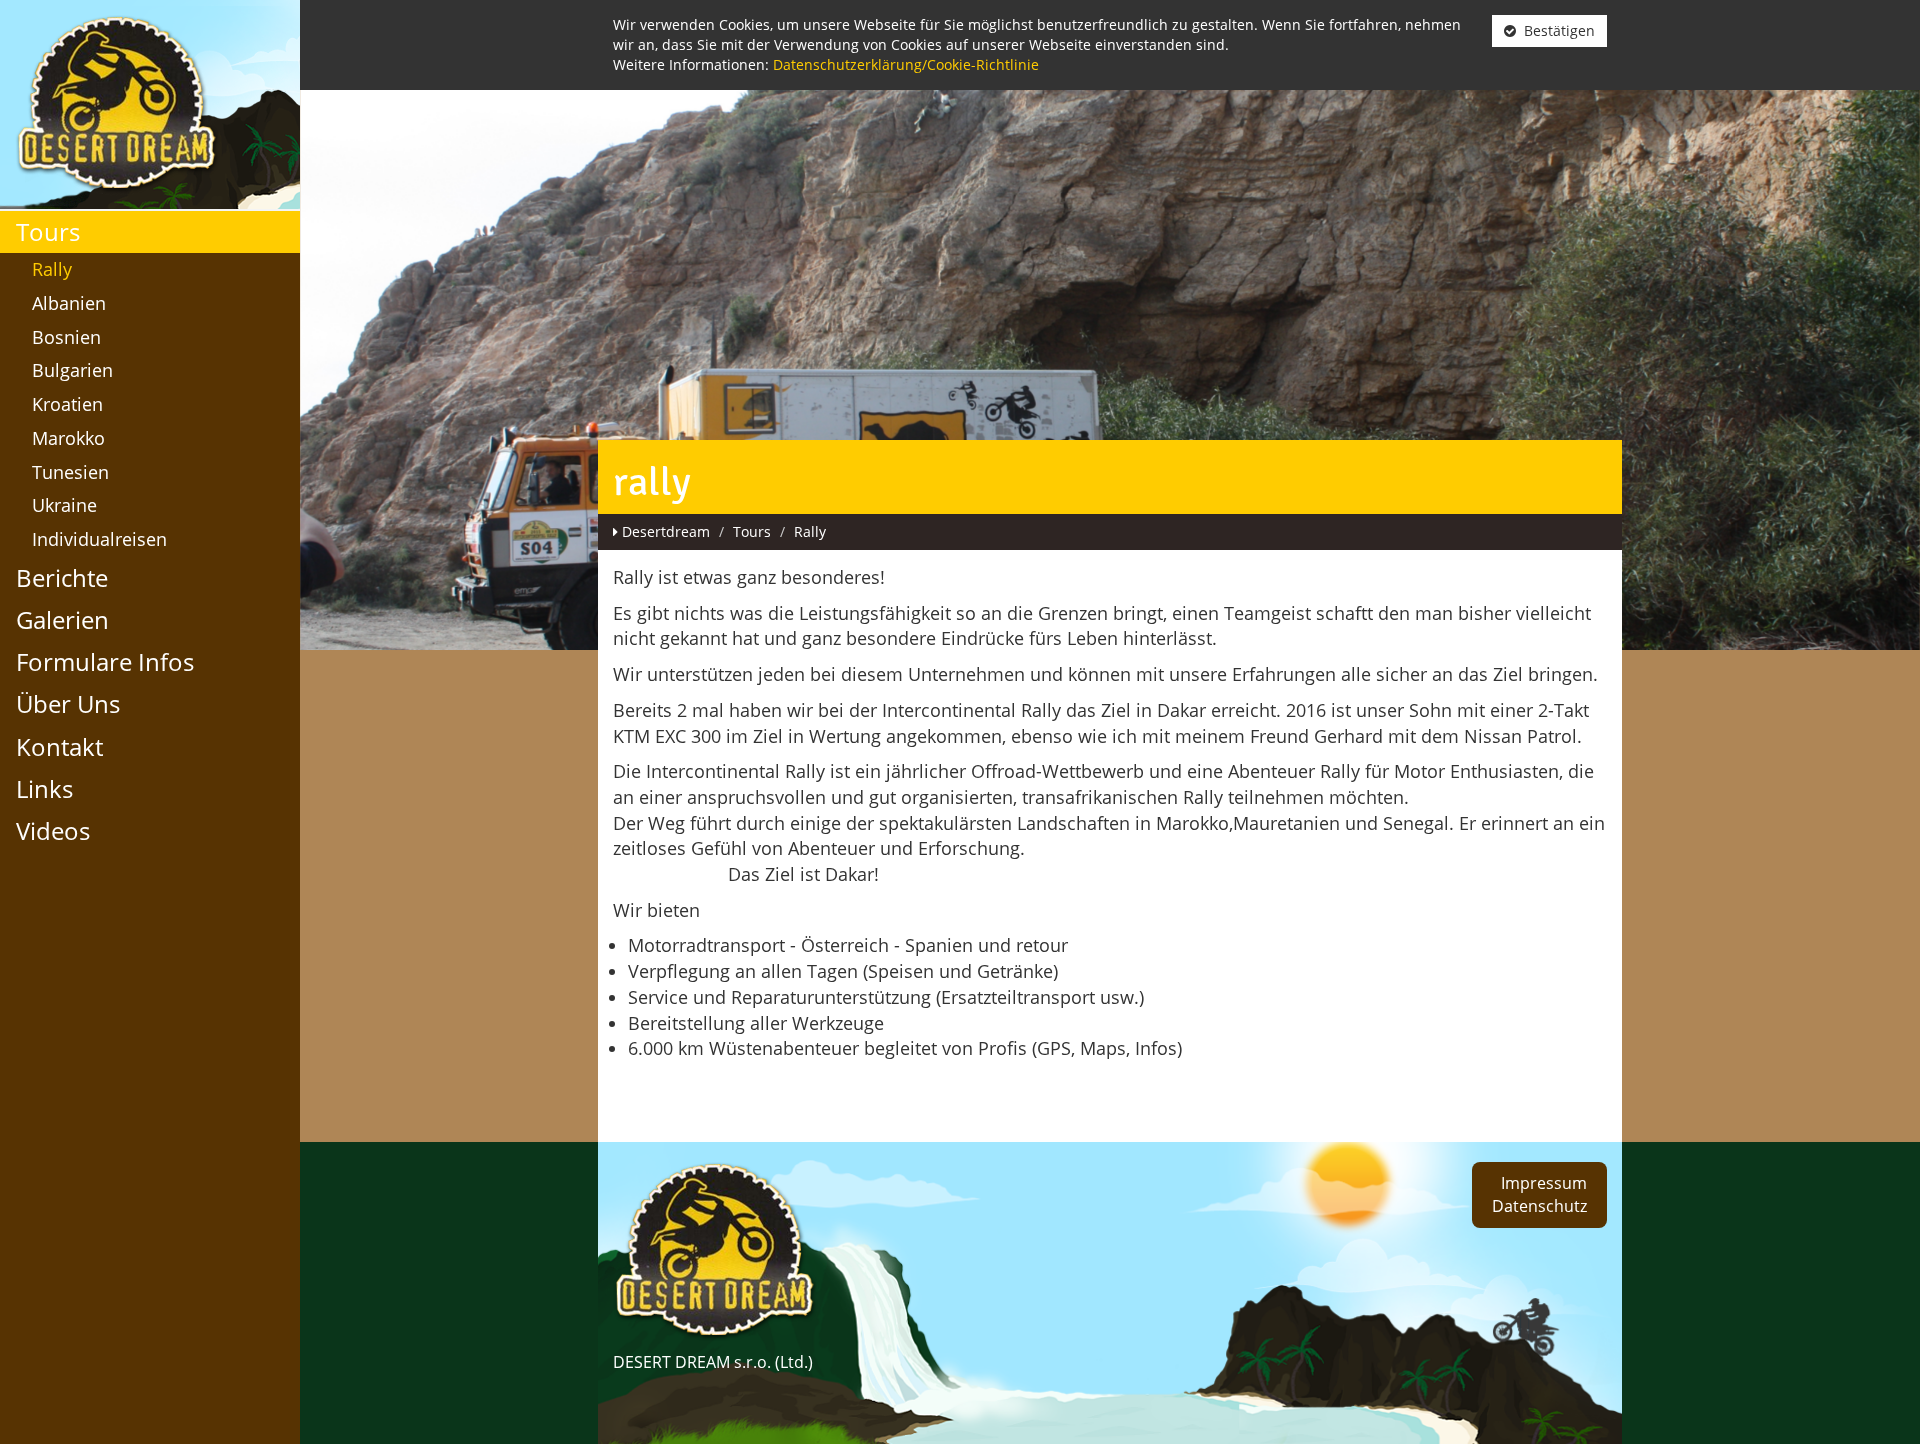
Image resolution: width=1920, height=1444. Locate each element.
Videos (53, 830)
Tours (48, 231)
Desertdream (666, 531)
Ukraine (64, 505)
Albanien (69, 303)
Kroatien (67, 404)
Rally (52, 269)
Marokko (68, 438)
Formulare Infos (105, 661)
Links (44, 788)
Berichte (62, 577)
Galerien (62, 619)
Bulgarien (72, 370)
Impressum (1544, 1183)
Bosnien (66, 337)
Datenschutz (1539, 1206)
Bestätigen (1555, 30)
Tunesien (70, 472)
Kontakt (59, 746)
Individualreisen (99, 539)
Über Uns (68, 703)
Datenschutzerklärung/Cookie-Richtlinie (906, 64)
